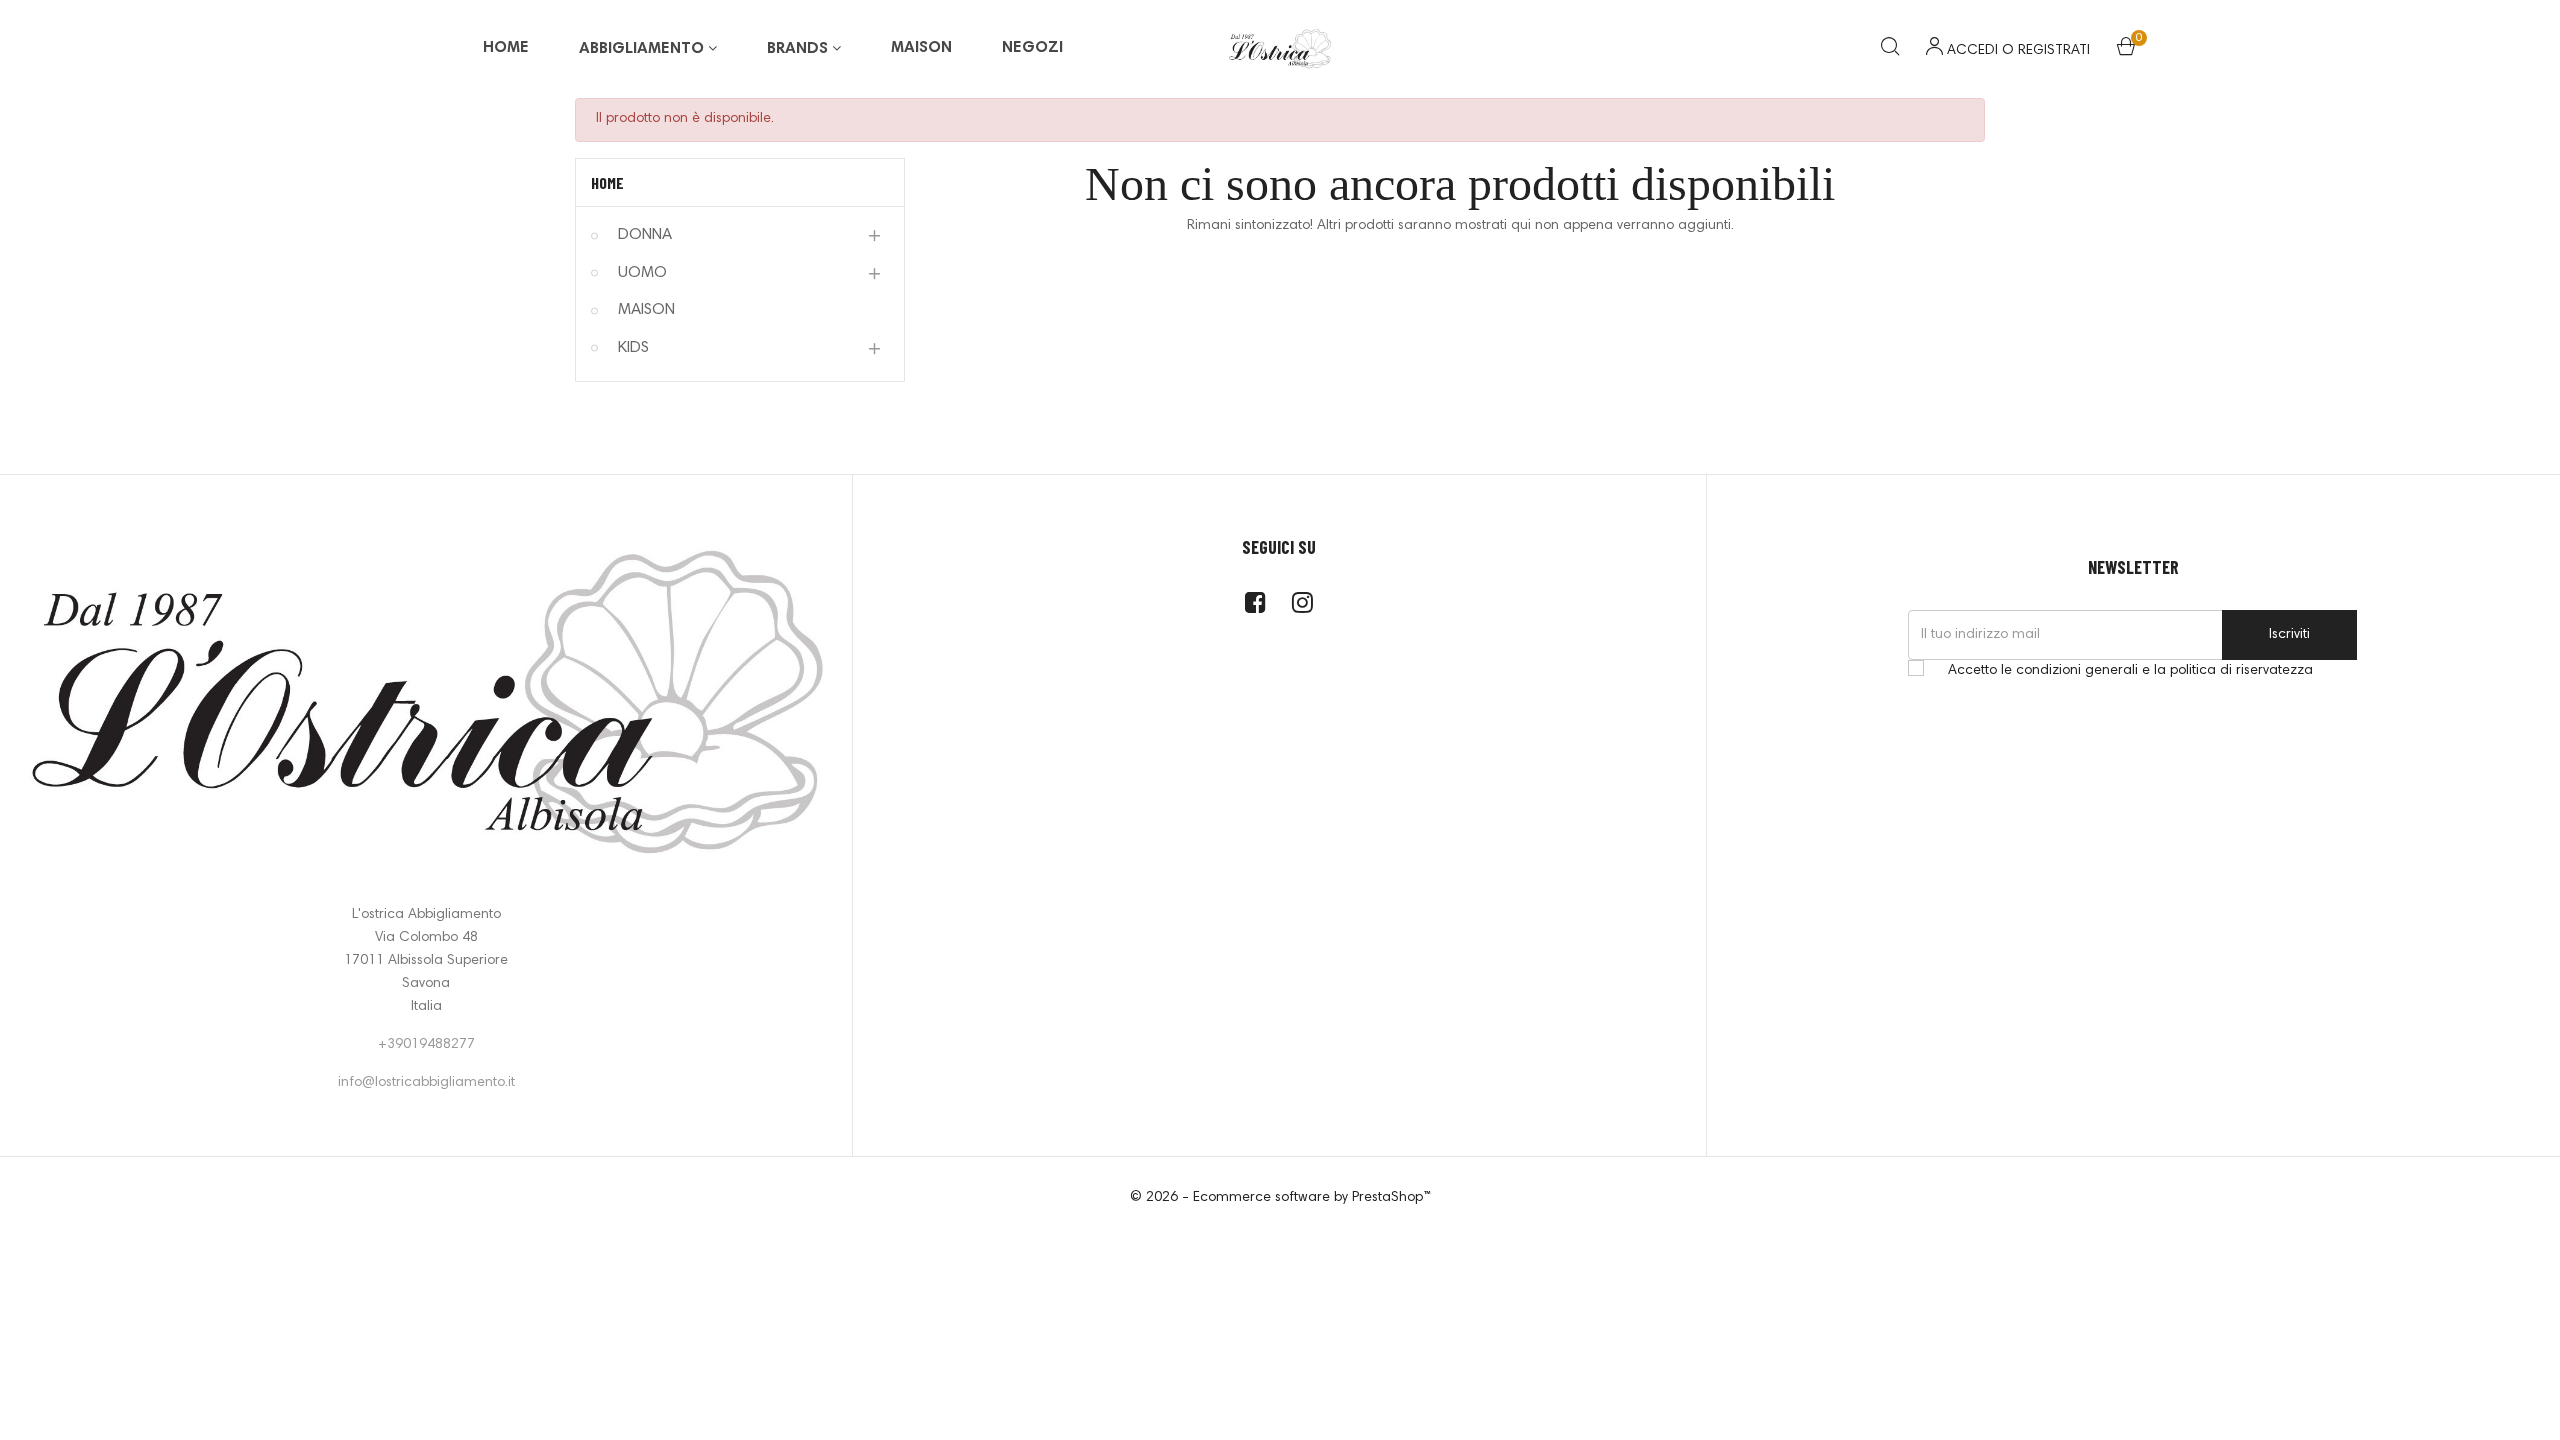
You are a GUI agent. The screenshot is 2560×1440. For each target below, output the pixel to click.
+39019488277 (426, 1045)
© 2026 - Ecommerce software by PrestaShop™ (1280, 1198)
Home (607, 182)
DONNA (645, 235)
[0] (2126, 51)
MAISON (646, 310)
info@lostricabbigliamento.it (426, 1083)
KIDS (633, 348)
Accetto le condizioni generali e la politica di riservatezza (2130, 671)
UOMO (642, 273)
